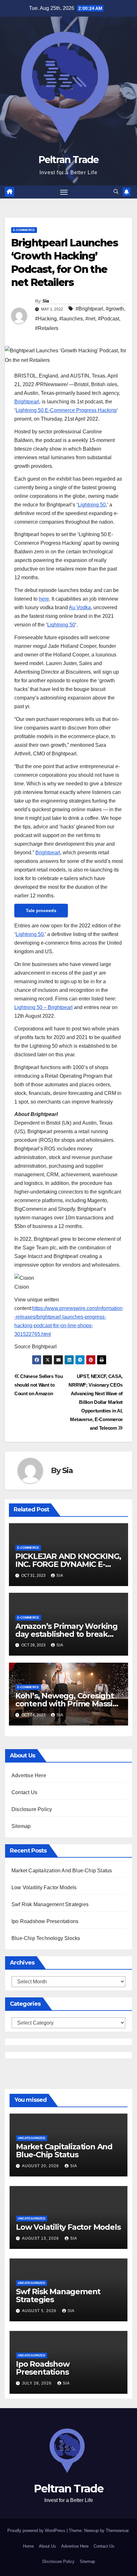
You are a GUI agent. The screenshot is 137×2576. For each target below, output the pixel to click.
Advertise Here (29, 1775)
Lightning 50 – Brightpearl (43, 1007)
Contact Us (24, 1792)
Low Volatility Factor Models (44, 1887)
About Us (47, 2546)
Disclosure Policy (32, 1809)
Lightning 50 (92, 505)
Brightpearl (27, 402)
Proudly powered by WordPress (37, 2531)
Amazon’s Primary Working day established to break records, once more (66, 1634)
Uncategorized (32, 2138)
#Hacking (46, 319)
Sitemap (21, 1826)
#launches (71, 319)
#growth (115, 309)
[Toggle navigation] (64, 192)
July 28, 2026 (37, 2383)
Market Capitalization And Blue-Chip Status (62, 1871)
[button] (116, 192)
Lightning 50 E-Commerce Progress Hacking (66, 410)
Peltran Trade (69, 160)
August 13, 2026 (41, 2238)
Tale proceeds (41, 910)
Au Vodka (80, 607)
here (44, 599)
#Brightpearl (89, 309)
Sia (46, 301)
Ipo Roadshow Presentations (45, 1921)
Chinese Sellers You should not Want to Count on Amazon (39, 1385)
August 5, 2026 (40, 2311)
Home (28, 2546)
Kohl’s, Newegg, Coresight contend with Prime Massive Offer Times (68, 1704)
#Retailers (47, 328)
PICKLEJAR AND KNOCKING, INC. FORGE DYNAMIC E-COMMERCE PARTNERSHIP (68, 1564)
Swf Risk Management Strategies (50, 1904)
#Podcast (108, 319)
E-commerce (24, 230)
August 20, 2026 (41, 2166)
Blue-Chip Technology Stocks (46, 1938)
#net (90, 319)
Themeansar (117, 2531)
